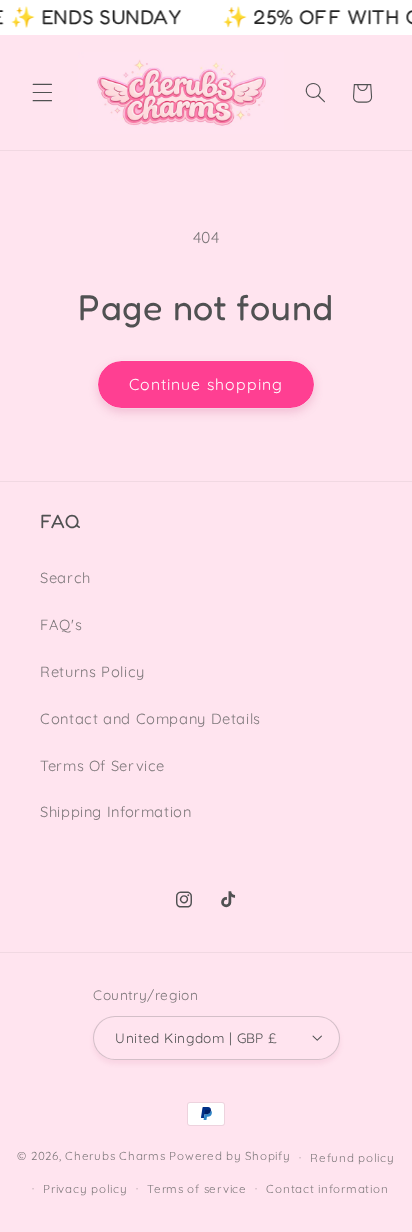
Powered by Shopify (229, 1156)
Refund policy (352, 1157)
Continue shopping (206, 384)
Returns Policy (92, 671)
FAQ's (61, 624)
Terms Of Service (102, 765)
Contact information (327, 1188)
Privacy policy (85, 1188)
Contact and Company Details (150, 718)
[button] (42, 93)
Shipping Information (116, 811)
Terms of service (197, 1188)
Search (65, 577)
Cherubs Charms (115, 1156)
